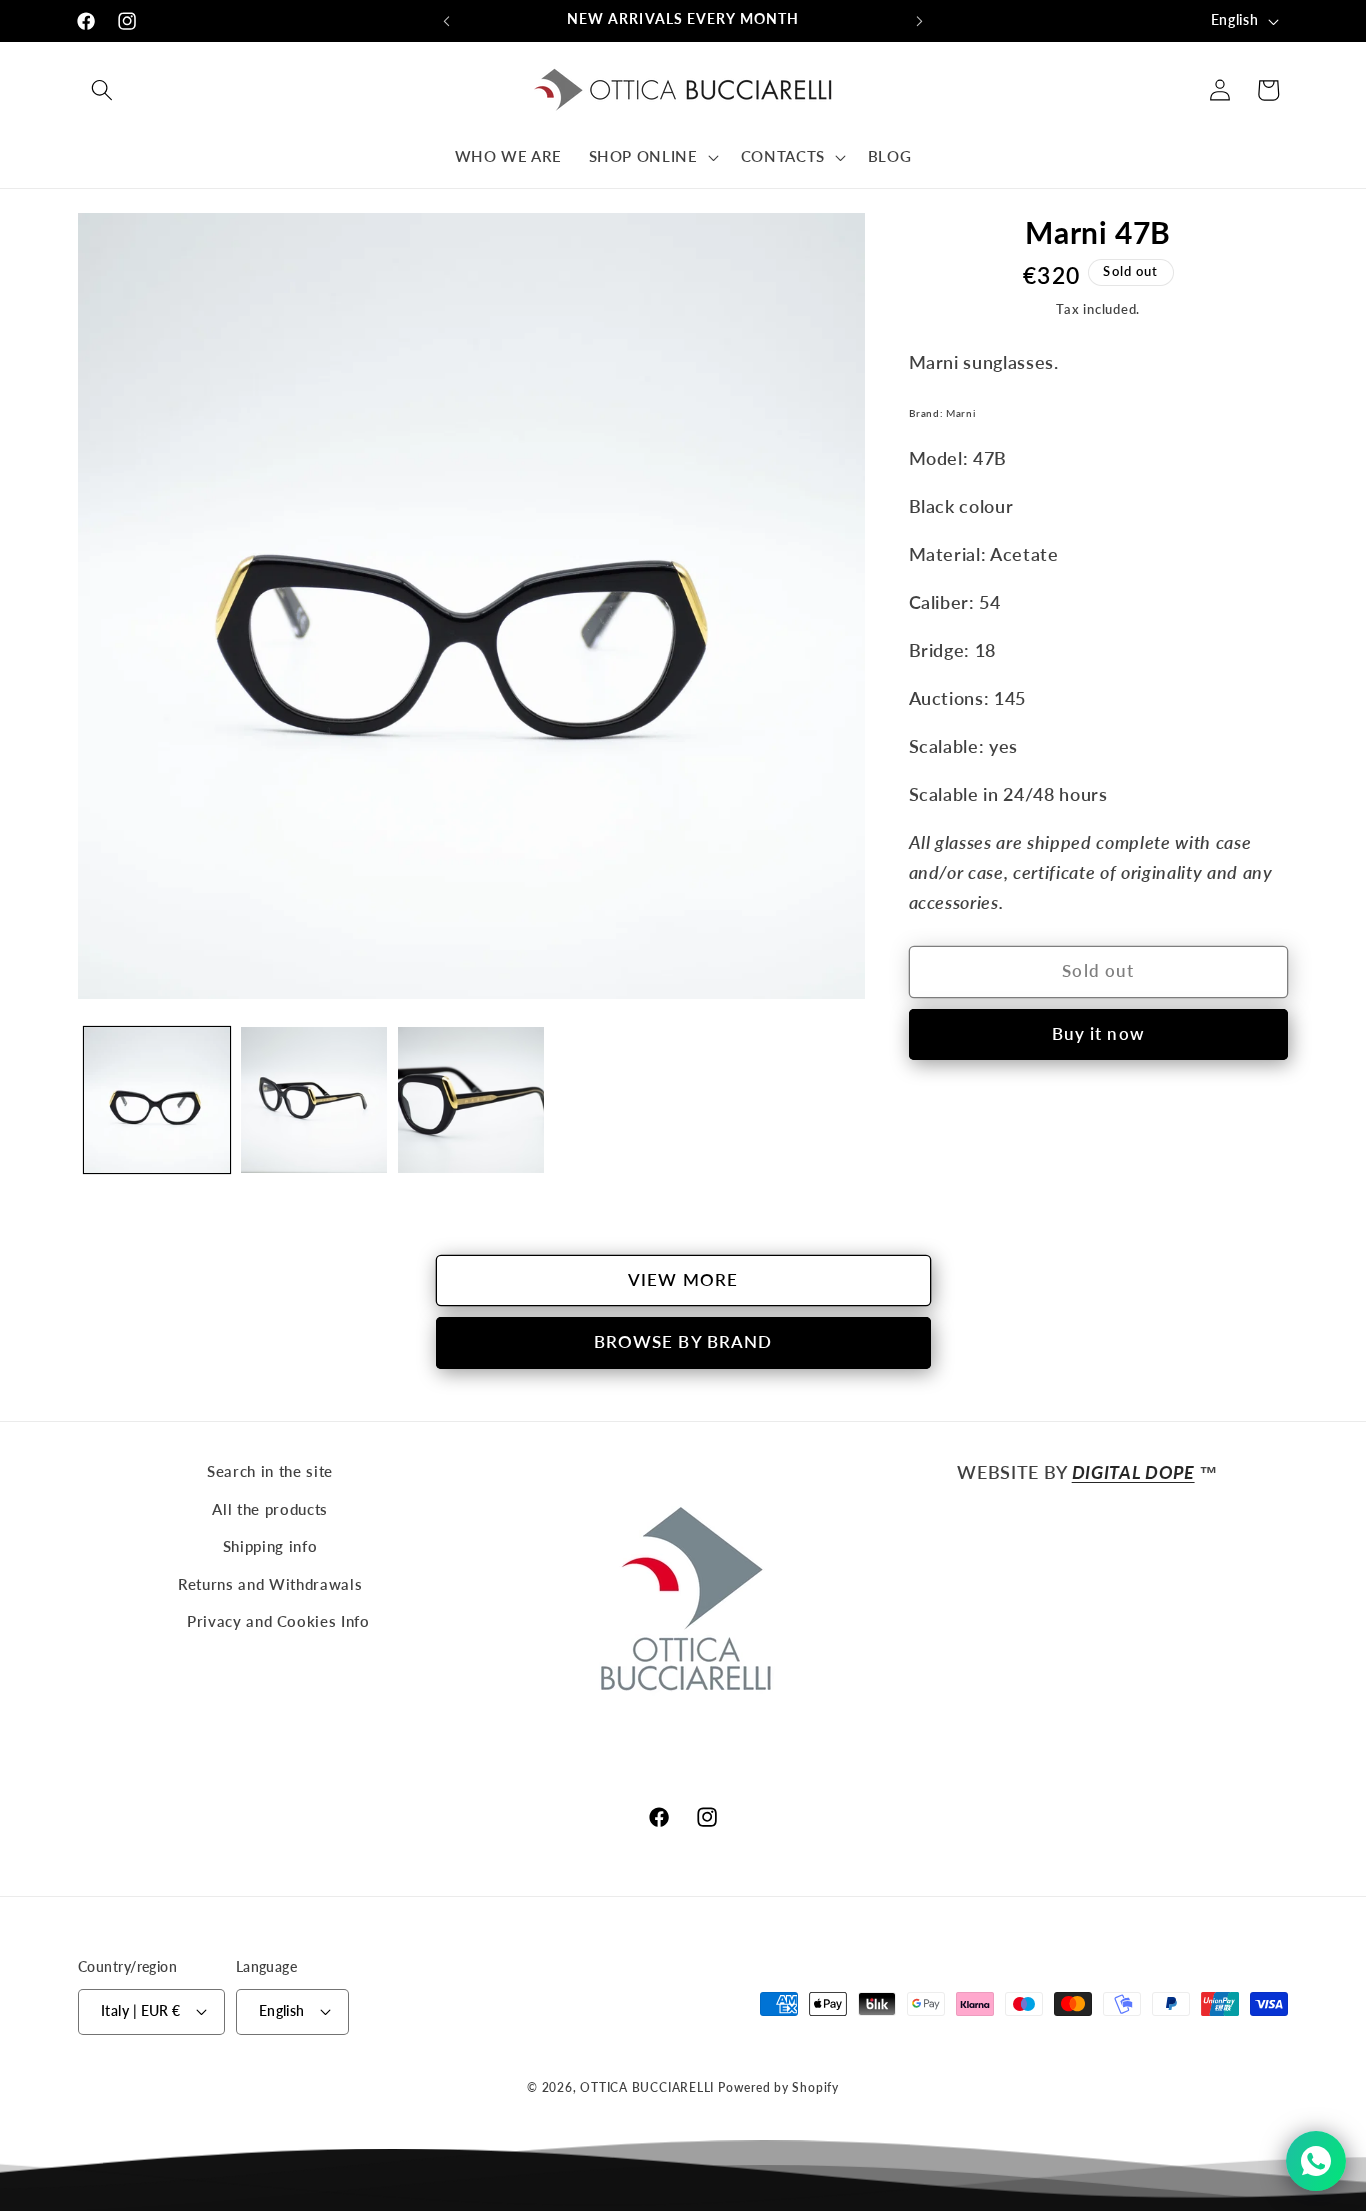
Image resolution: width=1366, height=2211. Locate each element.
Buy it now (1098, 1034)
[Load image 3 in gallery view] (471, 1100)
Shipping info (270, 1546)
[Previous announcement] (447, 21)
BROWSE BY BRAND (683, 1342)
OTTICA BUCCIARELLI (647, 2087)
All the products (270, 1509)
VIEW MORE (683, 1280)
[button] (102, 90)
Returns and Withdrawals (270, 1584)
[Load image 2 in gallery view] (314, 1100)
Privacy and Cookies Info (278, 1621)
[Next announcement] (920, 21)
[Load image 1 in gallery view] (157, 1100)
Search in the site (270, 1471)
